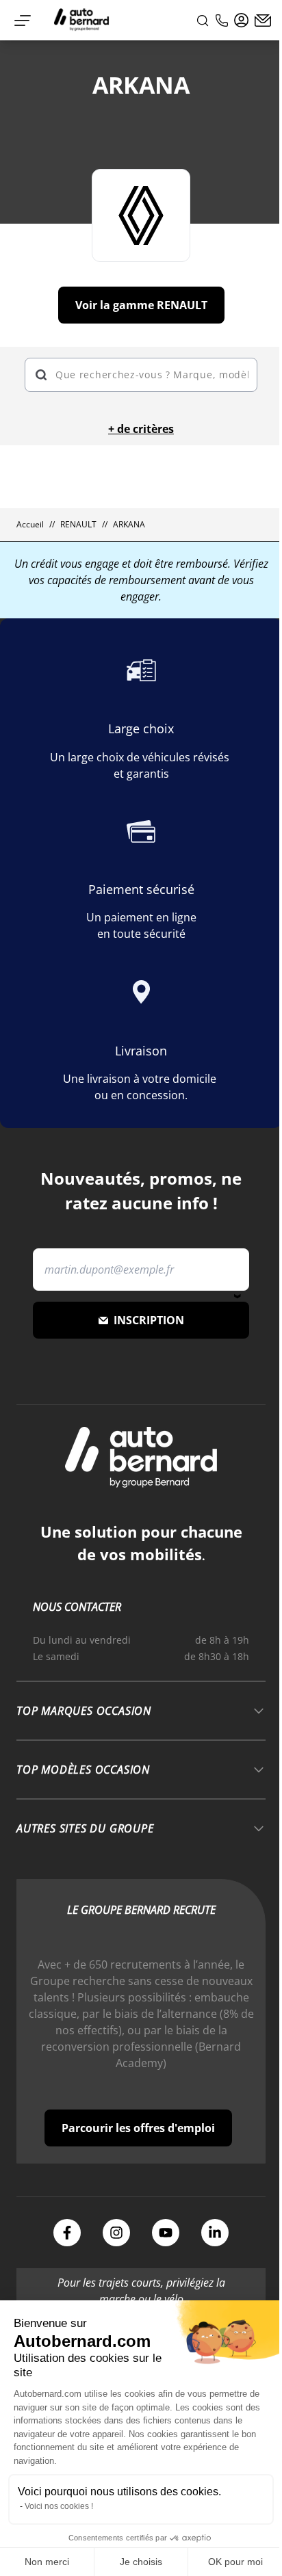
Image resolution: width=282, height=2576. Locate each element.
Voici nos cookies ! (59, 2506)
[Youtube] (166, 2233)
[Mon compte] (242, 21)
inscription (149, 1320)
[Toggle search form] (203, 21)
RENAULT (78, 525)
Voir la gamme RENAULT (141, 305)
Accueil (30, 525)
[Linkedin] (215, 2233)
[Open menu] (23, 21)
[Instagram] (116, 2233)
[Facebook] (67, 2233)
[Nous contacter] (263, 21)
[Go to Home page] (81, 20)
